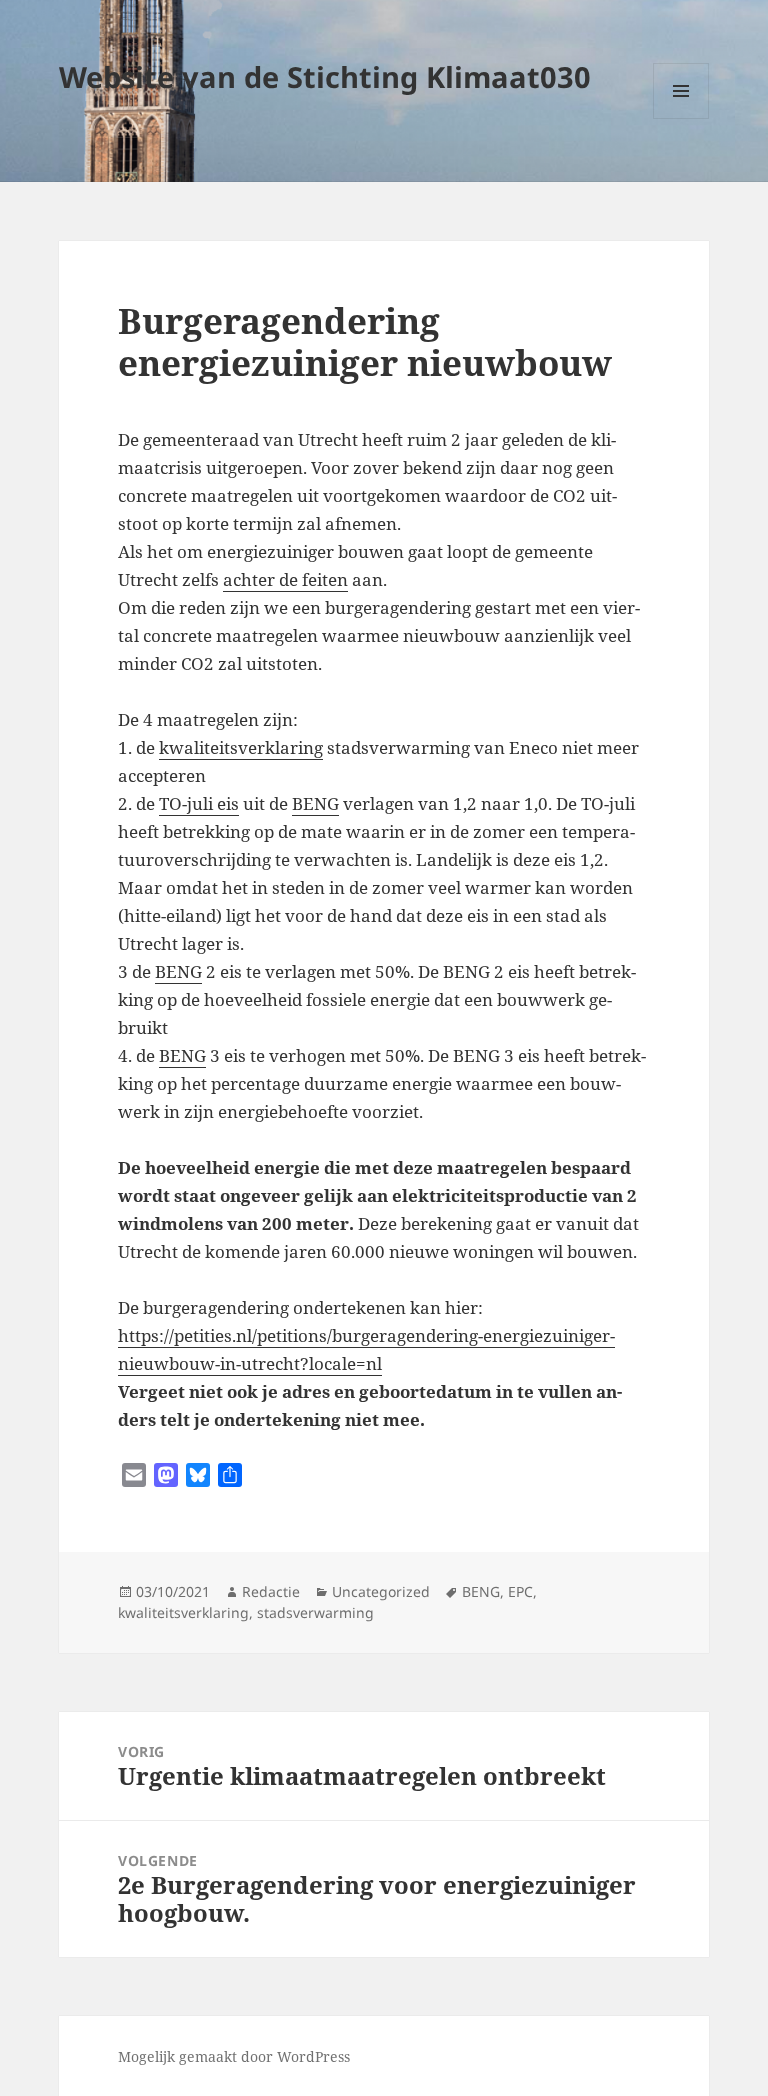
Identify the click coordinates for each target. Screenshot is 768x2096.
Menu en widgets (681, 118)
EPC (520, 1591)
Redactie (271, 1591)
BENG (315, 803)
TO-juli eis (199, 803)
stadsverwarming (315, 1612)
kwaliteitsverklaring (241, 747)
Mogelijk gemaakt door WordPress (234, 2056)
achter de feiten (285, 579)
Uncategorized (381, 1591)
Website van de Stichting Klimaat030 (325, 76)
